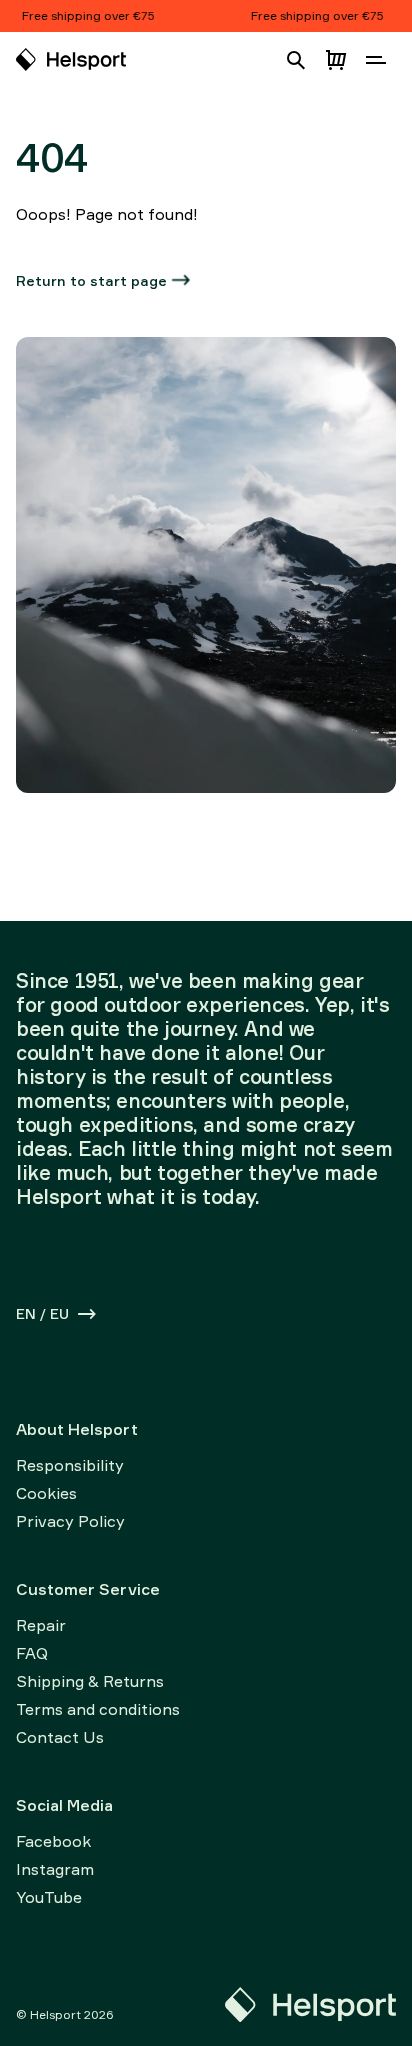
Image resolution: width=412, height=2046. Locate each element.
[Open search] (296, 60)
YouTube (49, 1897)
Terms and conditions (98, 1709)
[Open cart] (336, 60)
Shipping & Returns (90, 1681)
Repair (41, 1625)
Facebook (53, 1841)
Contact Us (60, 1737)
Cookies (46, 1493)
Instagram (55, 1869)
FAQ (32, 1653)
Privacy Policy (70, 1521)
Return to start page (91, 280)
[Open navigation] (376, 60)
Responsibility (70, 1465)
